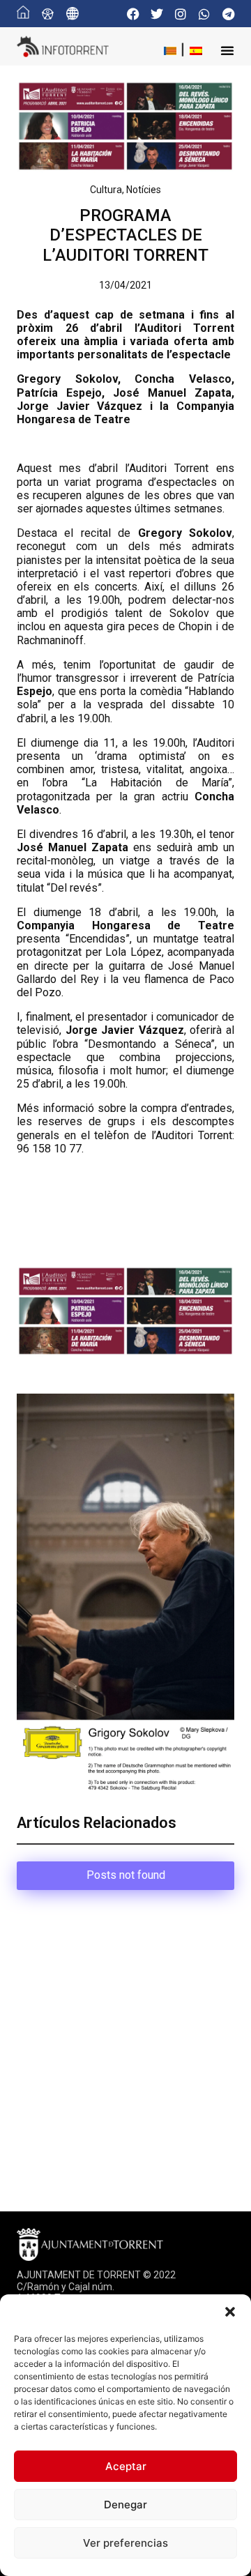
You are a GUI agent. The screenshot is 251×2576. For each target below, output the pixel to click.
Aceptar (126, 2466)
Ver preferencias (125, 2543)
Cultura (106, 190)
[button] (230, 2312)
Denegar (125, 2505)
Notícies (144, 190)
